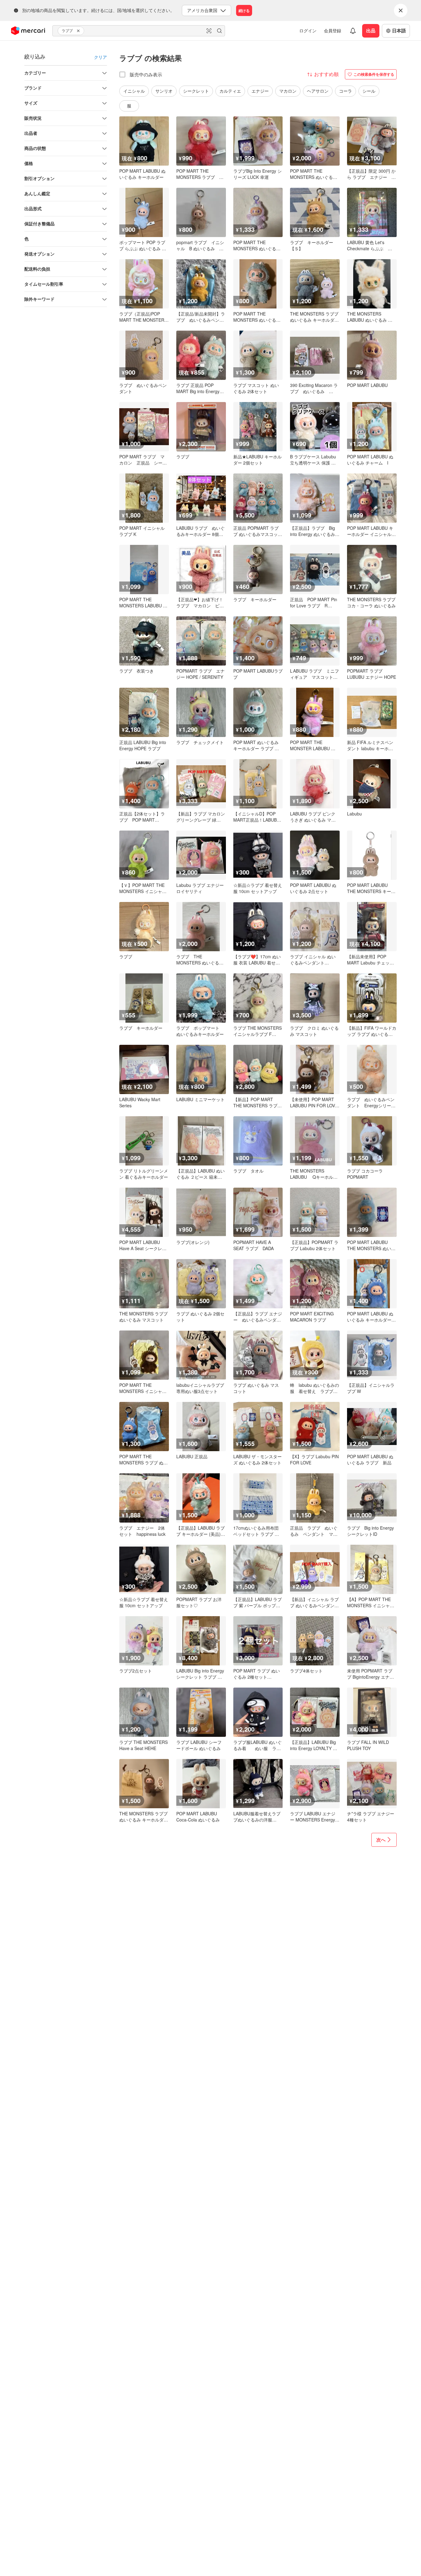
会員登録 (333, 30)
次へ (381, 1840)
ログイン (308, 30)
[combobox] (139, 31)
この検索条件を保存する (374, 74)
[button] (79, 31)
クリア (100, 57)
